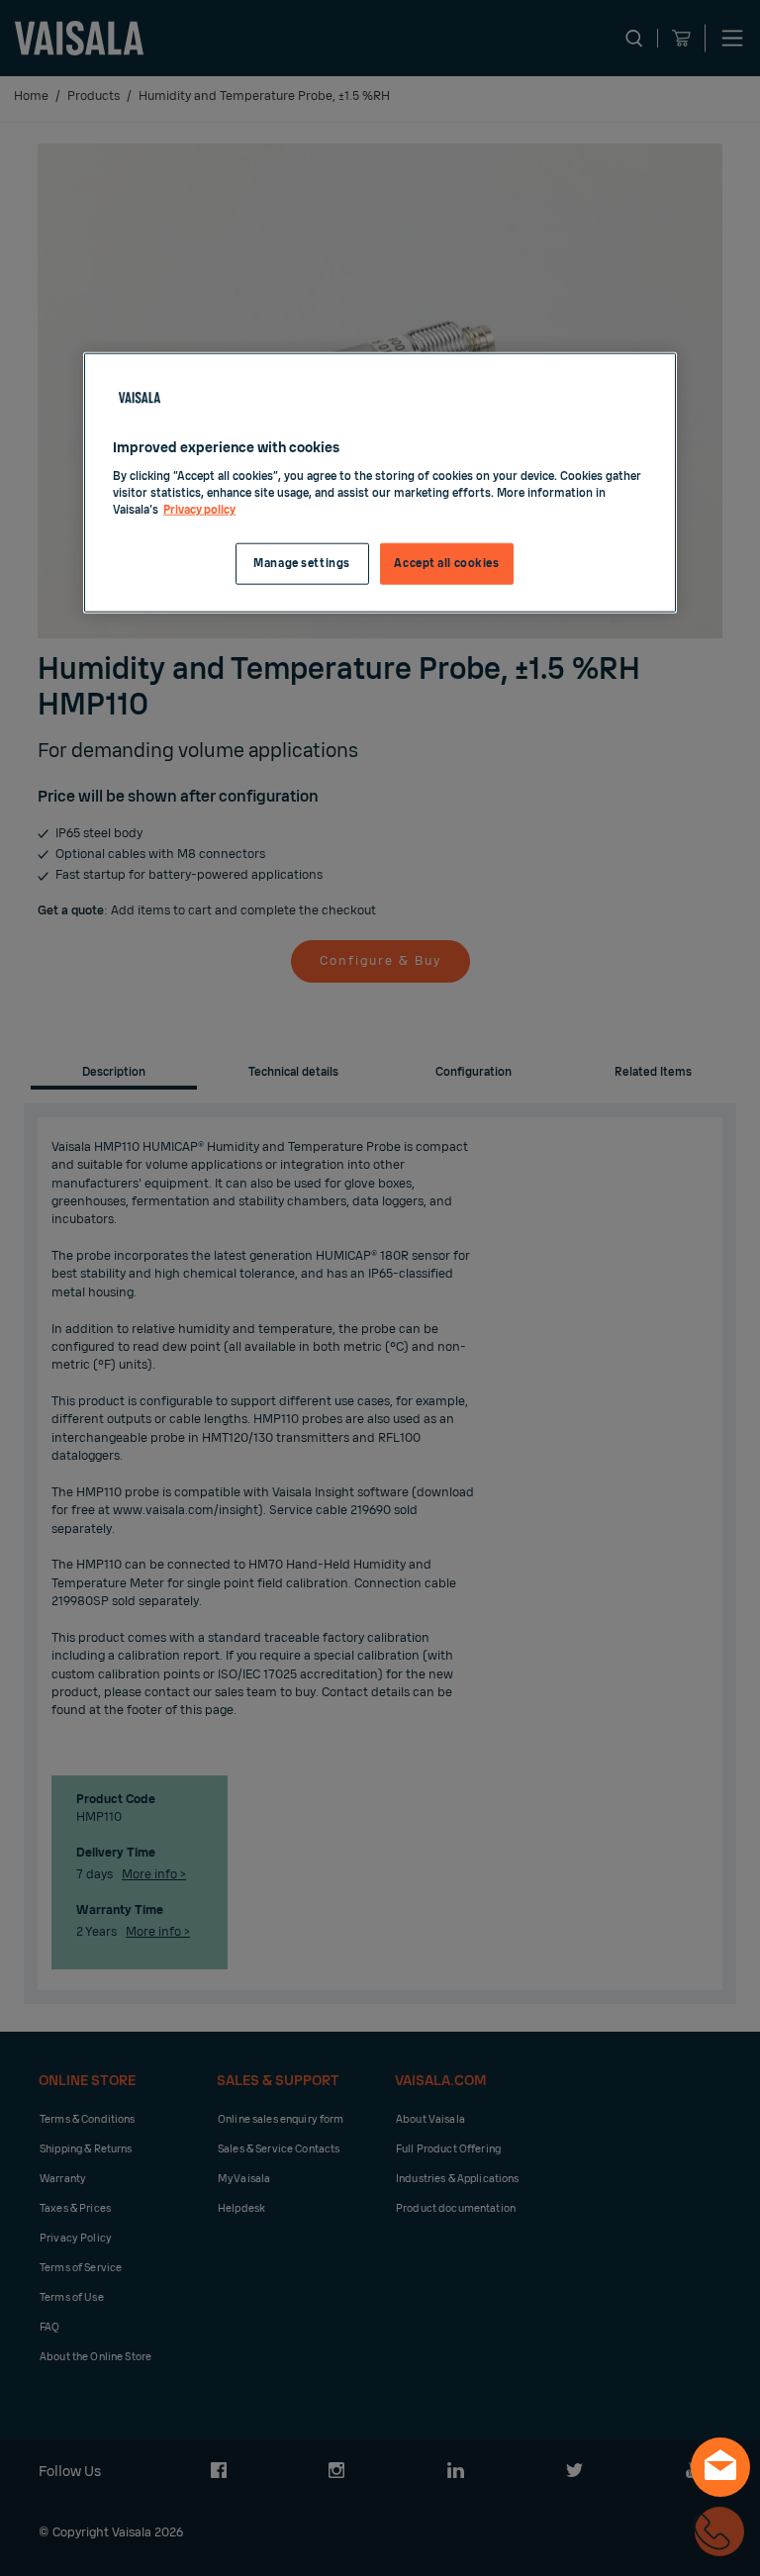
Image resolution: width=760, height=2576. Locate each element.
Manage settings (302, 564)
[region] (380, 483)
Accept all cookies (446, 564)
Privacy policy (199, 510)
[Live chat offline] (720, 2467)
